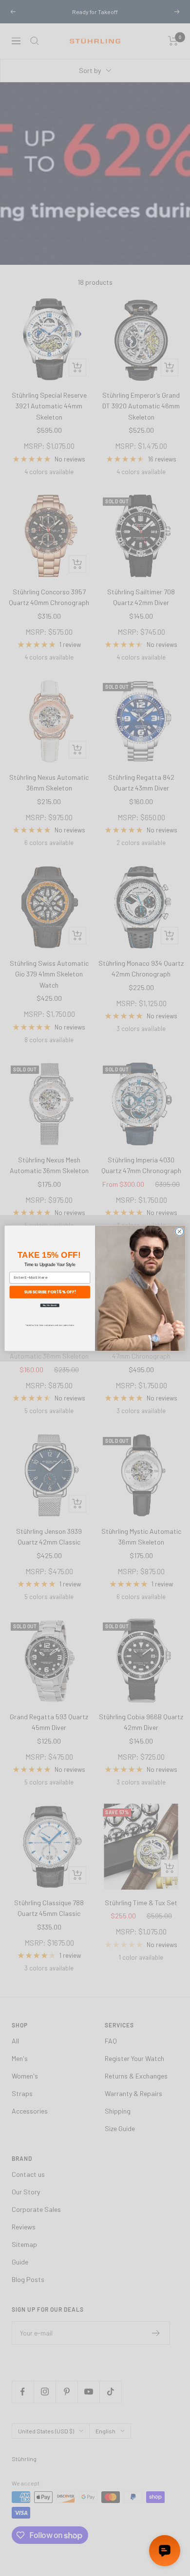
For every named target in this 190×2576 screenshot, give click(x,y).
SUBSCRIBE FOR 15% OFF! (50, 1291)
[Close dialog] (180, 1231)
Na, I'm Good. (50, 1305)
